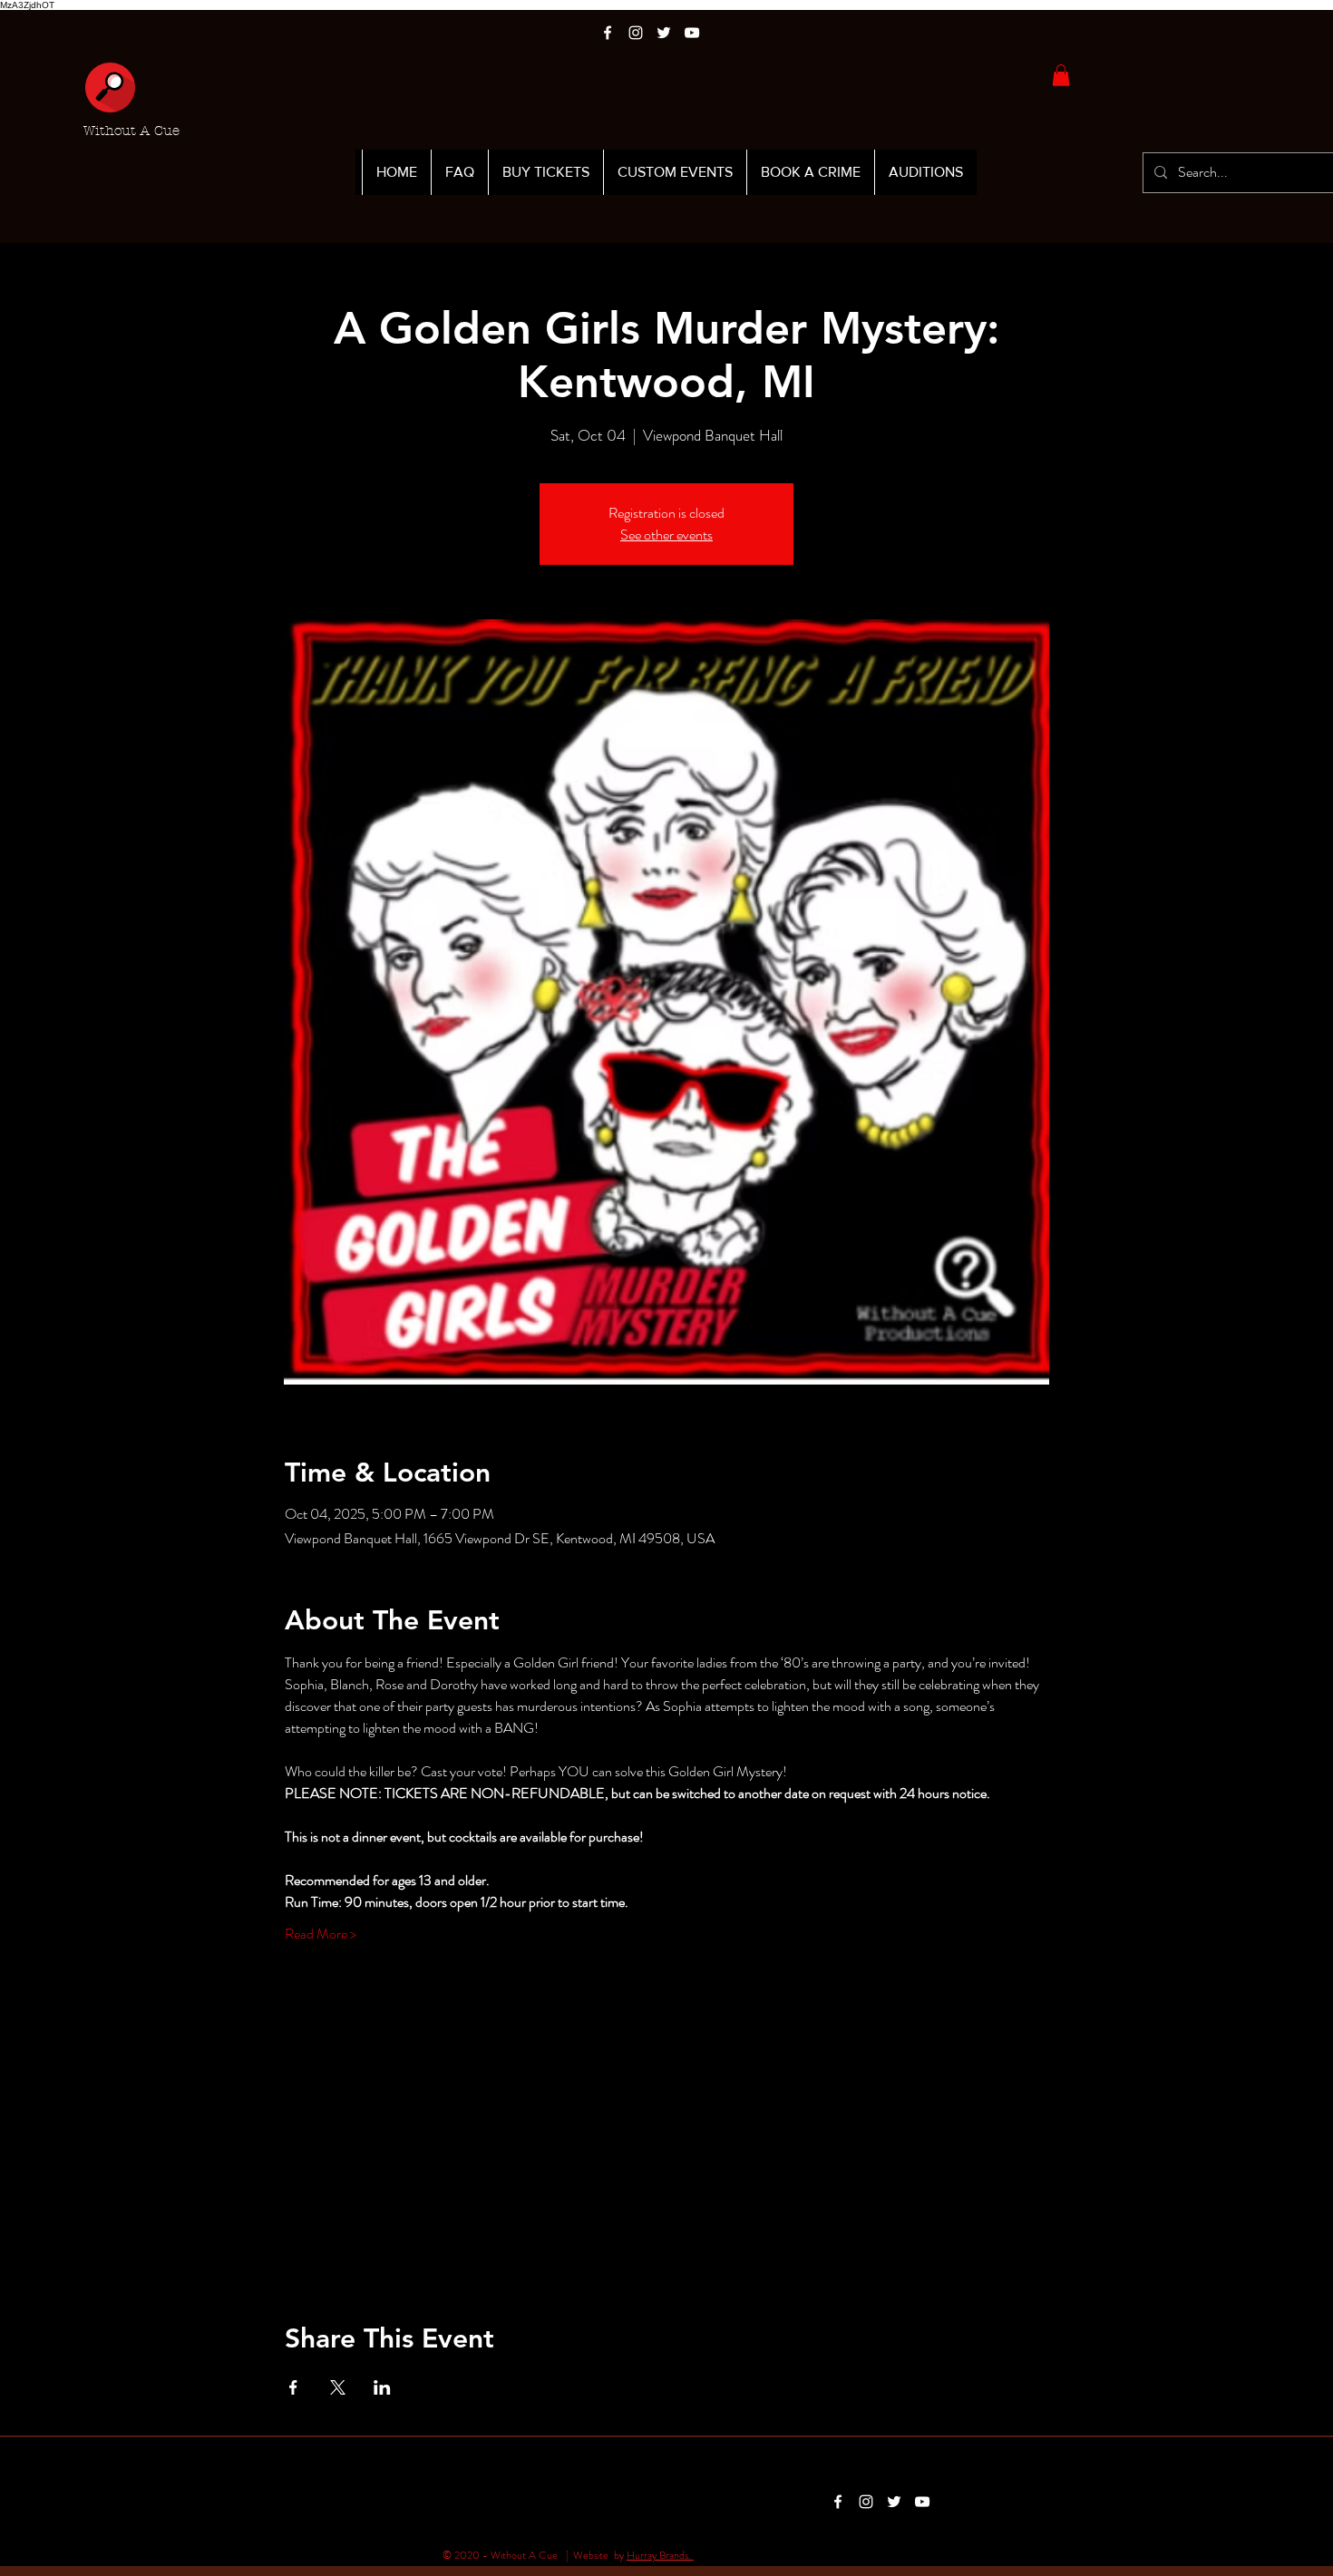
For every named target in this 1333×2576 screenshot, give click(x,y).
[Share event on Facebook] (293, 2387)
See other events (666, 535)
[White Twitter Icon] (664, 33)
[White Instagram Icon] (636, 33)
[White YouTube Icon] (692, 33)
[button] (1061, 75)
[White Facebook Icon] (608, 33)
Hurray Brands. (660, 2555)
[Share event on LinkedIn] (382, 2387)
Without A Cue (131, 131)
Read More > (321, 1934)
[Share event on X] (338, 2387)
